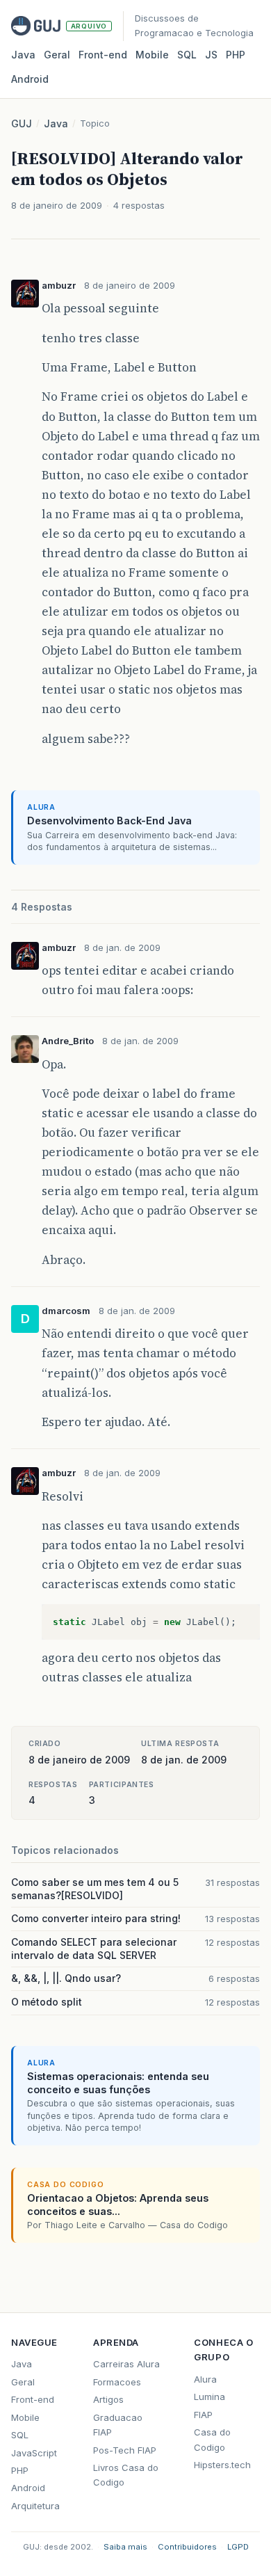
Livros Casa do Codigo (126, 2475)
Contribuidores (187, 2547)
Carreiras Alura (126, 2364)
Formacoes (117, 2382)
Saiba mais (125, 2547)
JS (211, 55)
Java (23, 55)
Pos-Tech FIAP (125, 2450)
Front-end (33, 2399)
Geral (57, 55)
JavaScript (34, 2453)
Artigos (108, 2399)
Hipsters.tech (222, 2465)
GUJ (22, 123)
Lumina (210, 2397)
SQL (187, 55)
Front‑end (103, 55)
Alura (205, 2379)
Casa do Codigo (212, 2439)
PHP (236, 55)
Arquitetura (35, 2506)
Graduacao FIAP (118, 2425)
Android (30, 79)
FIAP (203, 2415)
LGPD (238, 2547)
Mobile (152, 55)
